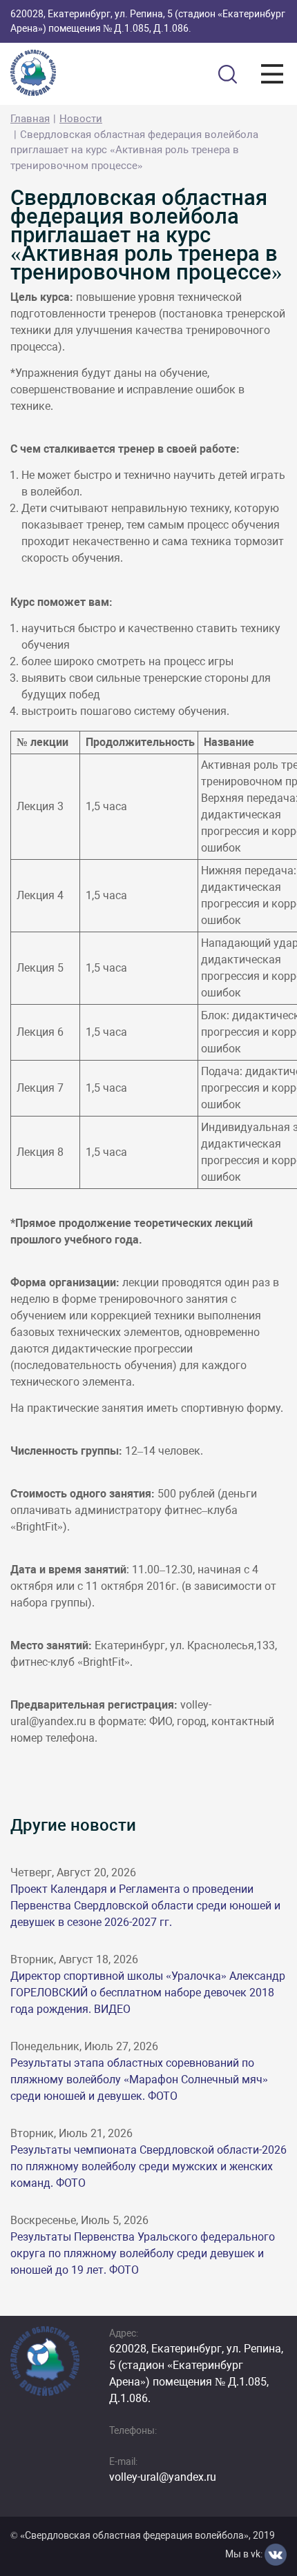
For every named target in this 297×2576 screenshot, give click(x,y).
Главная (30, 119)
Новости (81, 119)
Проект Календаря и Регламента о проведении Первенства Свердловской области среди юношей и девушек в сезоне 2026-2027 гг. (145, 1906)
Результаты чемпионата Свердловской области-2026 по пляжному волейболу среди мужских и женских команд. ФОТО (148, 2166)
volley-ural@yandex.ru (163, 2477)
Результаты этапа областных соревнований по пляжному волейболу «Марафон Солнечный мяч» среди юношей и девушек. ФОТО (139, 2080)
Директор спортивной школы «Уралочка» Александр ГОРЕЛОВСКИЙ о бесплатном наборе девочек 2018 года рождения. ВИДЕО (148, 1993)
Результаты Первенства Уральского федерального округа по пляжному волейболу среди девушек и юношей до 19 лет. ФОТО (143, 2253)
